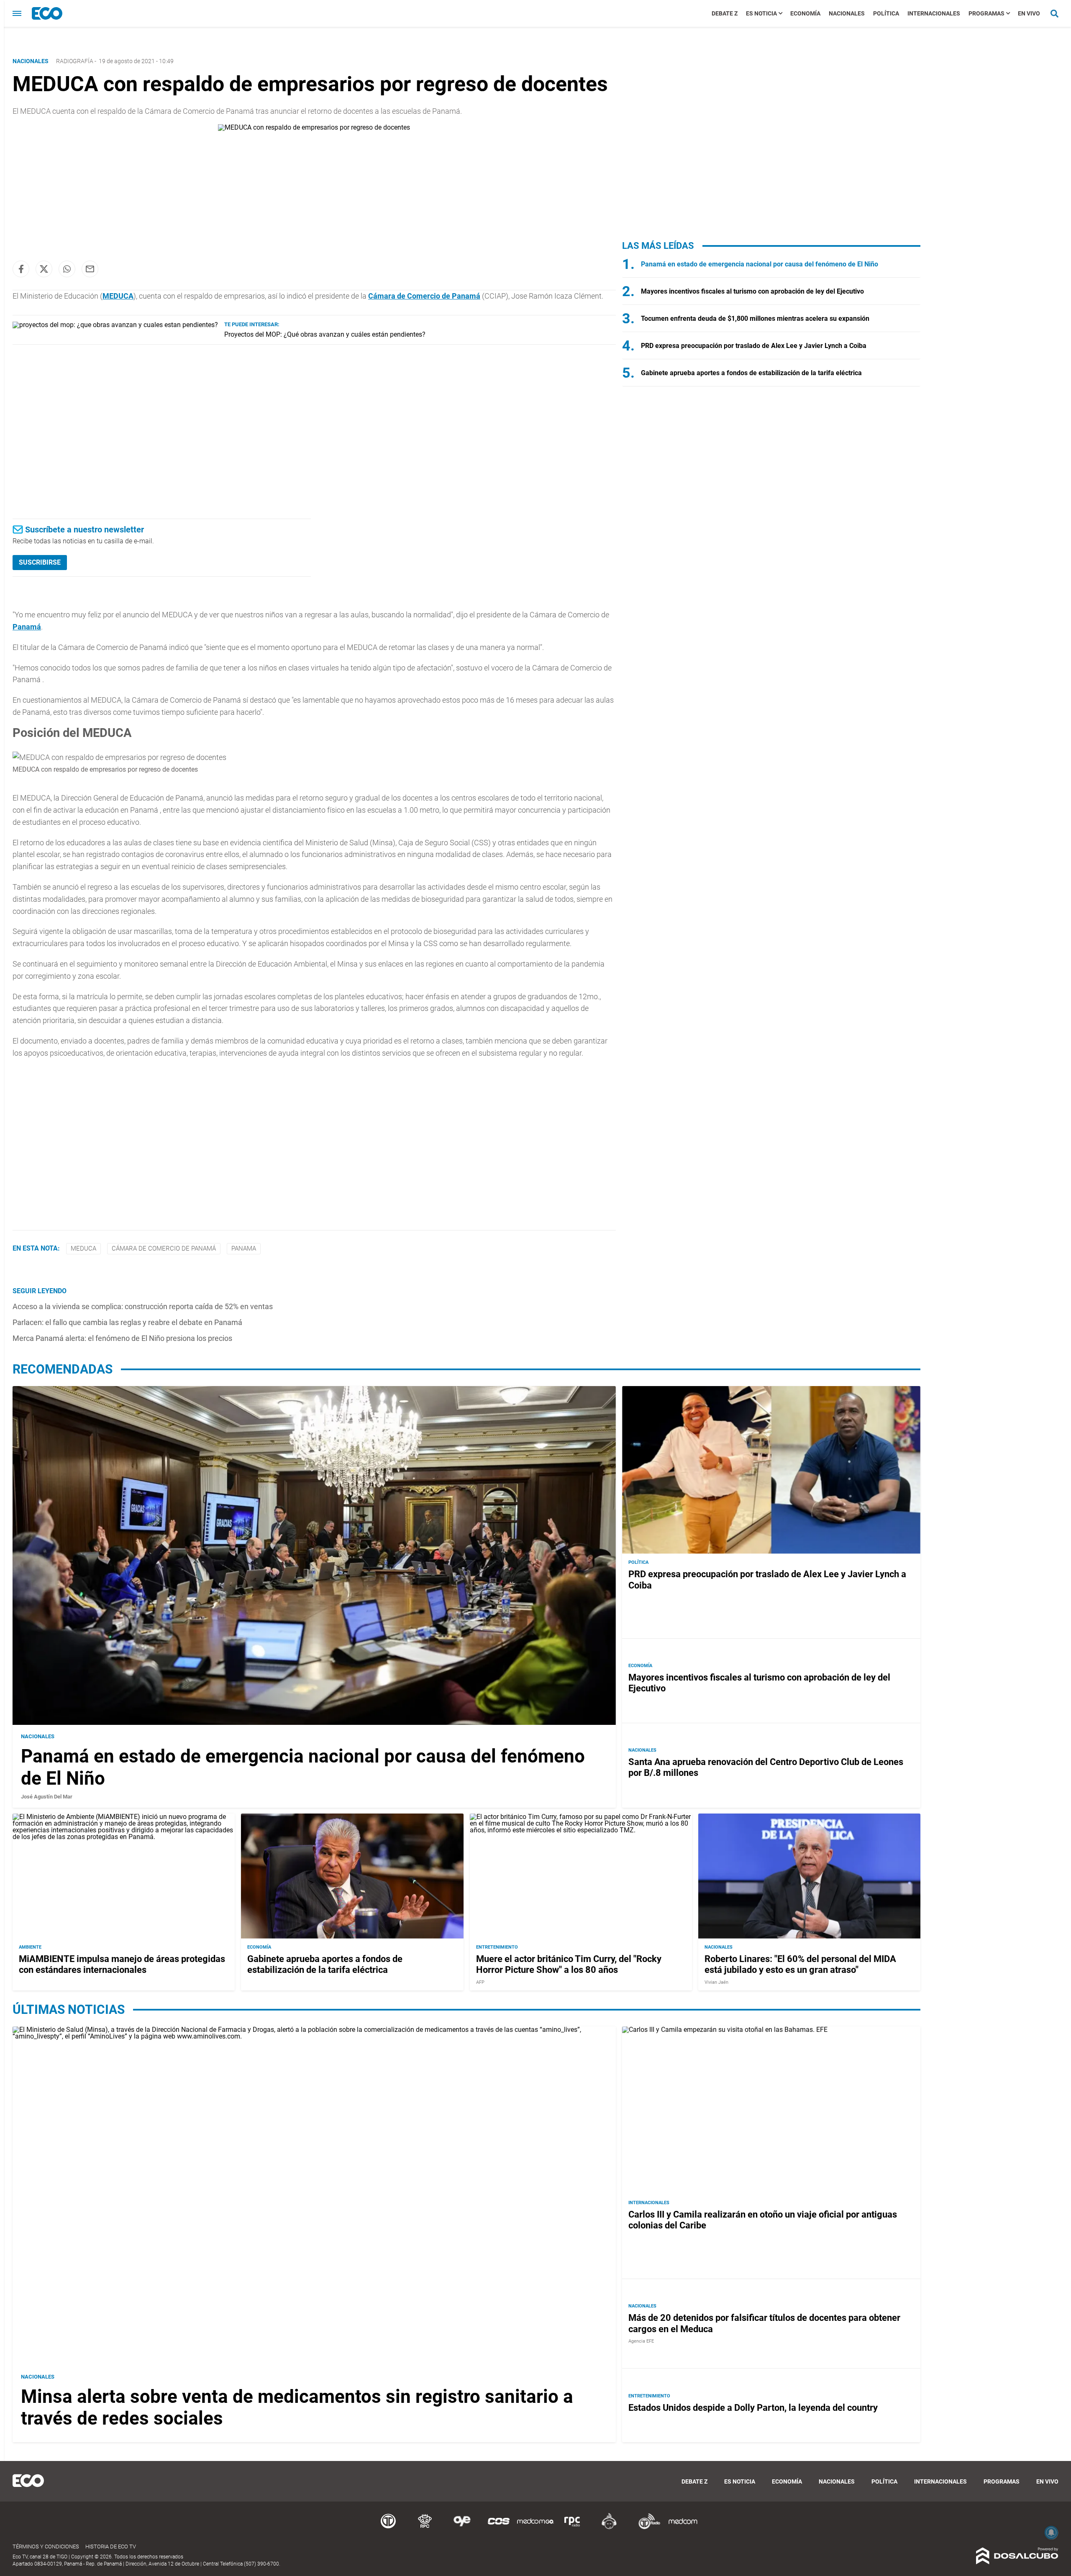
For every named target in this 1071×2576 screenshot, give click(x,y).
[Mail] (90, 269)
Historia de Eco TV (111, 2547)
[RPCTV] (425, 2528)
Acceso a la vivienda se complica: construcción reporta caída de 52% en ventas (143, 1306)
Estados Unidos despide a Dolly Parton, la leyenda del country (753, 2408)
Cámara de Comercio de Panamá (424, 296)
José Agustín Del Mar (47, 1796)
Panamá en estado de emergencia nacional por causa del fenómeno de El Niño (760, 264)
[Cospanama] (499, 2528)
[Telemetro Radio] (646, 2528)
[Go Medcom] (535, 2528)
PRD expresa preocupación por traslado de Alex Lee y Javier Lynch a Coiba (754, 346)
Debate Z (725, 13)
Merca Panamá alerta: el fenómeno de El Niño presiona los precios (122, 1338)
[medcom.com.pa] (683, 2528)
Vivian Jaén (716, 1982)
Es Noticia (761, 13)
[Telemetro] (388, 2528)
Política (886, 13)
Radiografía (75, 61)
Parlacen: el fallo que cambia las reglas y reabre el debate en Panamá (127, 1322)
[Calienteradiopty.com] (609, 2528)
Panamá (27, 627)
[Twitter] (44, 269)
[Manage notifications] (1051, 2533)
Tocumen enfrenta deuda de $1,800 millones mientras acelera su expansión (755, 318)
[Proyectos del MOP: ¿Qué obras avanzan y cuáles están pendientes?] (115, 325)
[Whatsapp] (67, 269)
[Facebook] (21, 269)
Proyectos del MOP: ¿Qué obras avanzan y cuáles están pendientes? (325, 334)
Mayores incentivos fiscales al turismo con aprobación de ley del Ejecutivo (752, 291)
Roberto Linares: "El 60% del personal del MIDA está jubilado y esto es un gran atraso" (800, 1964)
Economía (805, 13)
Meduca (83, 1248)
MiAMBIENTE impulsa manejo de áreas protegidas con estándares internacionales (122, 1964)
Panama (244, 1248)
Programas (986, 13)
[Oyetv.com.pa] (462, 2528)
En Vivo (1029, 13)
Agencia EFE (641, 2341)
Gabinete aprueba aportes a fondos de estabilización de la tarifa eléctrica (751, 373)
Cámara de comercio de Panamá (164, 1248)
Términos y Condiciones (46, 2547)
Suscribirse (40, 562)
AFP (480, 1982)
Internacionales (934, 13)
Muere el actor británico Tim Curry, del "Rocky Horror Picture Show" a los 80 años (569, 1964)
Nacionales (847, 13)
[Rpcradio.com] (572, 2528)
